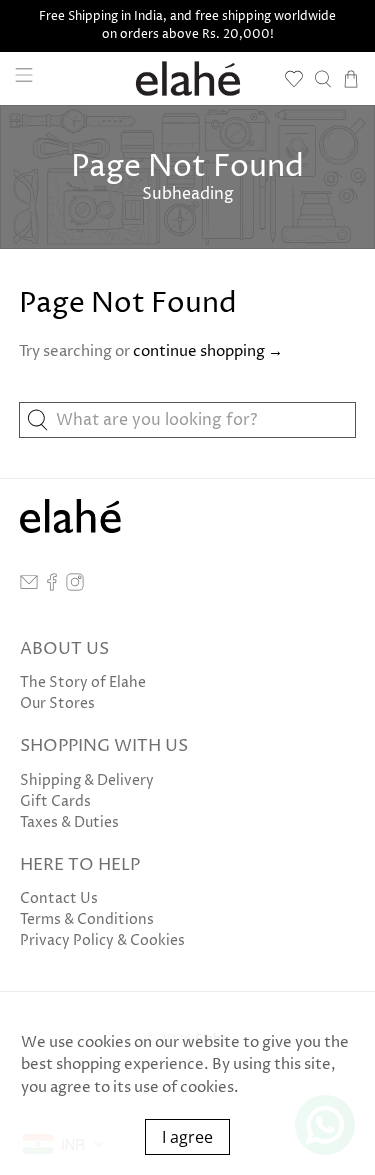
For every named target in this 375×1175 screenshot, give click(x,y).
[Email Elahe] (29, 586)
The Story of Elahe (83, 682)
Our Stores (57, 703)
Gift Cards (55, 801)
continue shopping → (208, 351)
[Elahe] (188, 78)
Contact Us (59, 898)
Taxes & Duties (69, 822)
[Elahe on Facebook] (52, 586)
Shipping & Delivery (87, 780)
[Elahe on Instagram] (75, 586)
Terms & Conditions (87, 919)
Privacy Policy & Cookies (102, 940)
